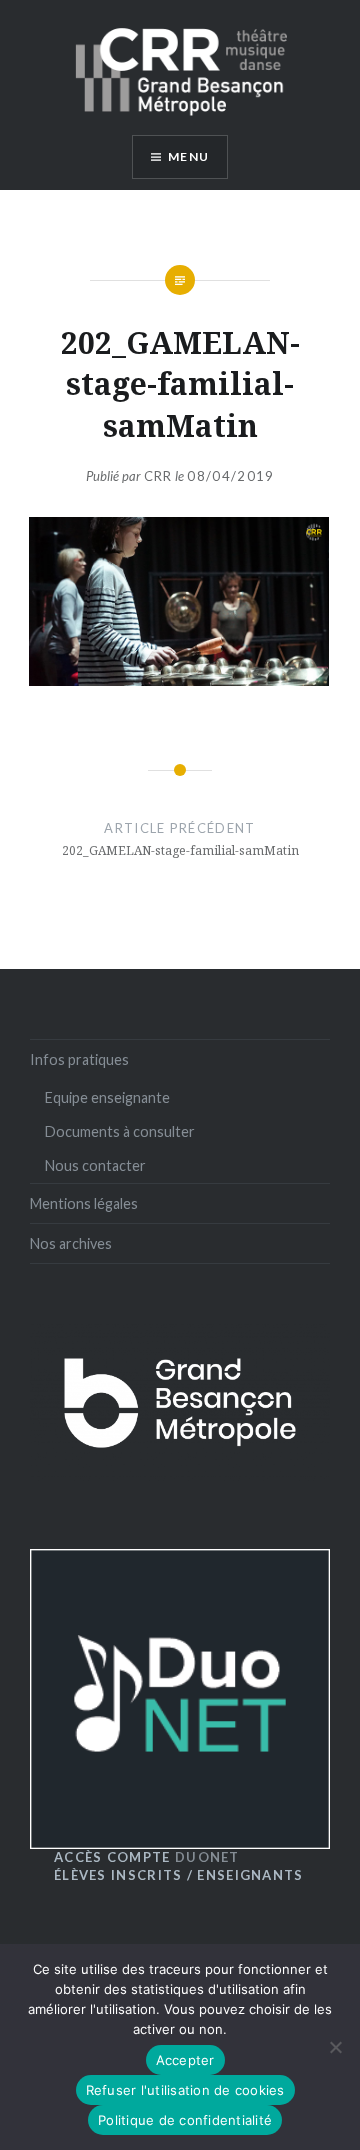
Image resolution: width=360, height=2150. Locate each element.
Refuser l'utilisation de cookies (185, 2090)
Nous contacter (95, 1165)
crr (158, 476)
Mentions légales (84, 1203)
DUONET (147, 1857)
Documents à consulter (120, 1131)
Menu (188, 156)
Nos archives (71, 1243)
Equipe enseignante (107, 1097)
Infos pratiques (79, 1059)
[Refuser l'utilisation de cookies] (335, 2047)
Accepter (185, 2060)
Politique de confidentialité (185, 2120)
